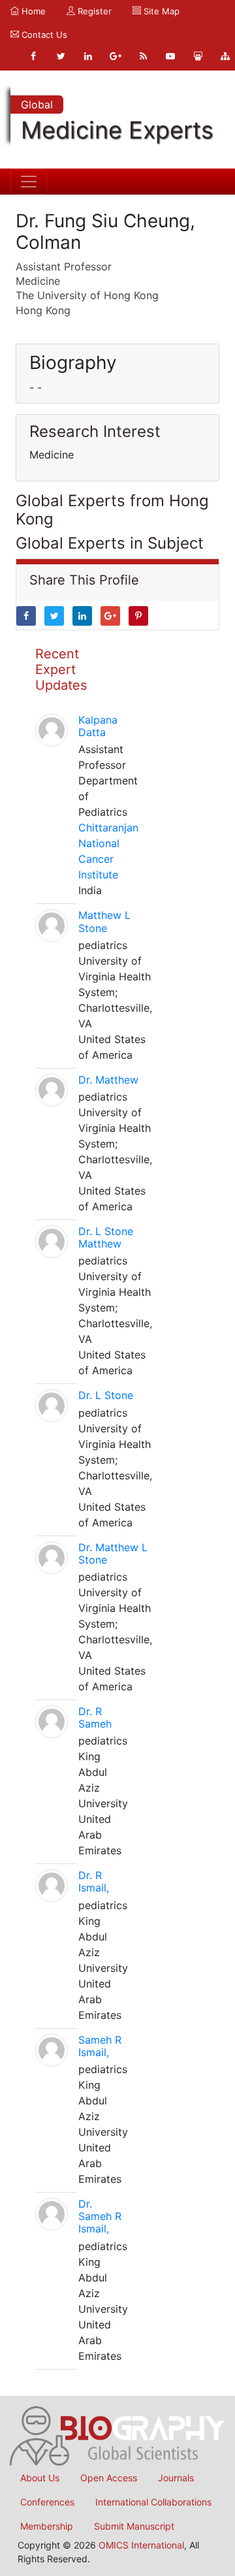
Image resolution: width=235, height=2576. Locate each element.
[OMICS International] (117, 2434)
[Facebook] (33, 56)
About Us (40, 2478)
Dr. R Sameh (95, 1717)
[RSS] (143, 56)
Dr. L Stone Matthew (106, 1237)
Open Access (109, 2478)
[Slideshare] (198, 56)
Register (93, 11)
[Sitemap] (225, 56)
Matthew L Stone (104, 921)
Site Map (160, 11)
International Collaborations (153, 2502)
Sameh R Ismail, (100, 2046)
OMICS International (141, 2545)
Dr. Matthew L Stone (113, 1554)
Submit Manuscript (134, 2526)
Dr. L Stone (106, 1395)
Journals (176, 2478)
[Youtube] (170, 56)
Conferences (47, 2502)
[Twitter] (61, 56)
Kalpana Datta (98, 726)
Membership (47, 2526)
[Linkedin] (88, 56)
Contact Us (43, 35)
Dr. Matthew (108, 1080)
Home (32, 11)
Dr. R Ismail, (94, 1881)
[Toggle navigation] (29, 182)
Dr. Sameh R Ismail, (100, 2216)
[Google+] (116, 56)
